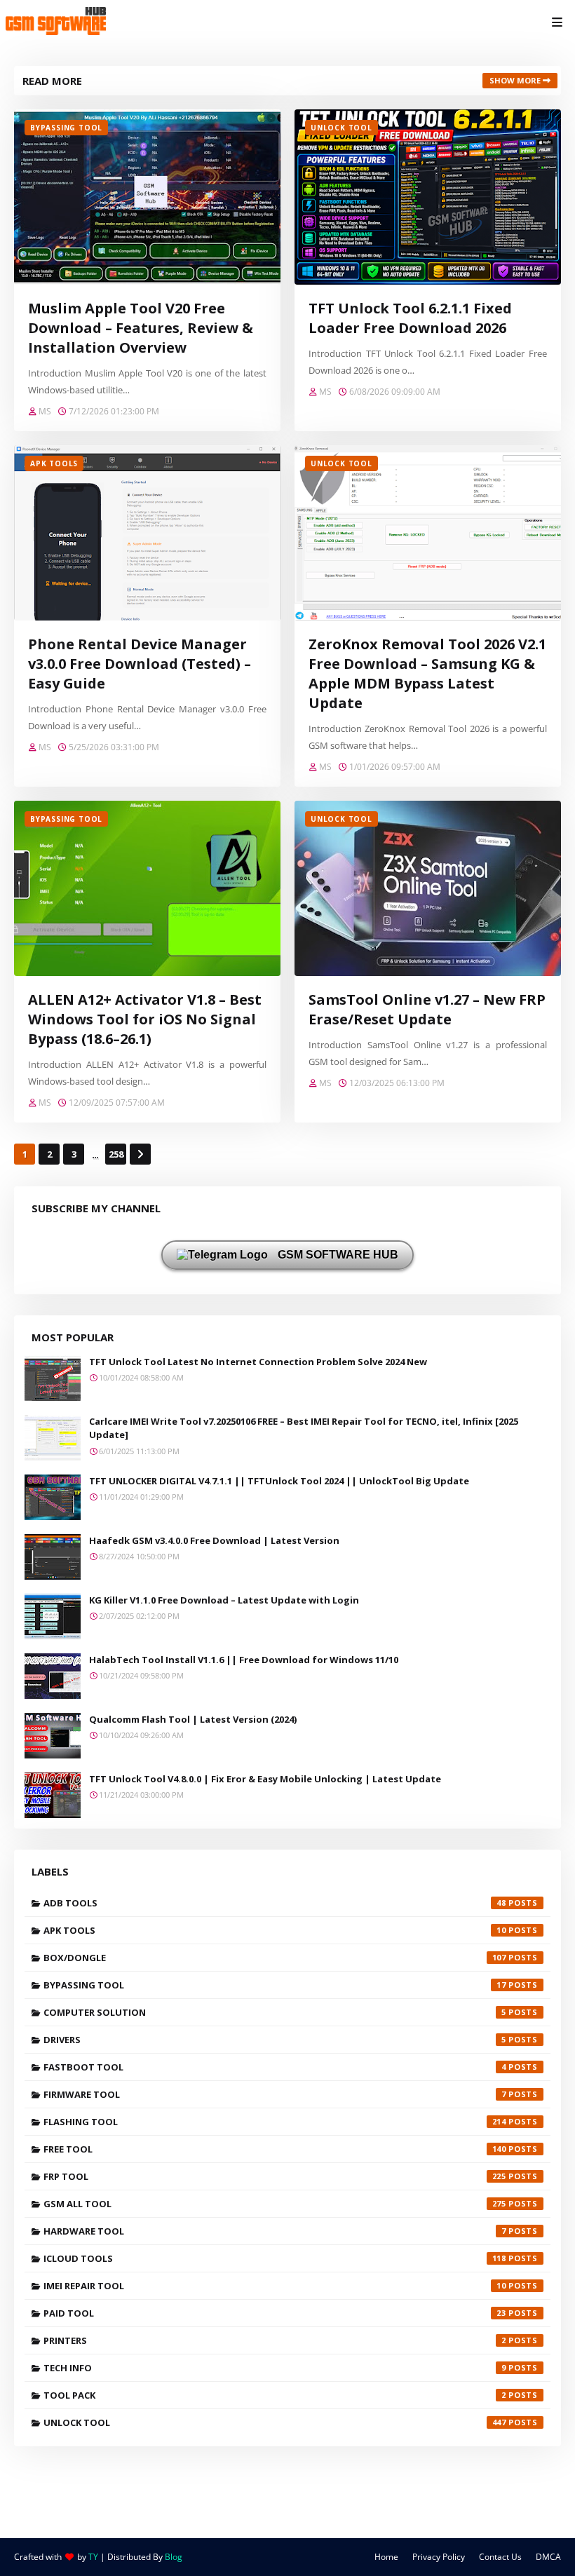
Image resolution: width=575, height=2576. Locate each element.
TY (93, 2557)
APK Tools (275, 1930)
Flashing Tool (275, 2122)
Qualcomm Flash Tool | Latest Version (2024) (193, 1719)
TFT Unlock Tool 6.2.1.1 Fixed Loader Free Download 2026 (410, 318)
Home (386, 2557)
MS (45, 411)
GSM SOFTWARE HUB (337, 1255)
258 (116, 1154)
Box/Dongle (275, 1958)
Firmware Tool (275, 2094)
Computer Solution (275, 2012)
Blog (174, 2557)
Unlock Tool (275, 2422)
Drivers (275, 2040)
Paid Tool (275, 2313)
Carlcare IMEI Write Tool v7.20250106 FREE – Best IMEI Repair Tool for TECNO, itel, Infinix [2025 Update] (304, 1428)
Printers (275, 2340)
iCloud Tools (275, 2258)
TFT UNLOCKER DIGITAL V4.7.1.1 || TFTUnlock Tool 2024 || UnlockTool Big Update (279, 1481)
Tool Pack (275, 2395)
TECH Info (275, 2368)
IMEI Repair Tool (275, 2286)
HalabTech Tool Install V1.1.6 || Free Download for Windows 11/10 (244, 1660)
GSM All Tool (275, 2204)
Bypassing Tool (275, 1985)
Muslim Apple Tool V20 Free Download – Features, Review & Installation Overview (141, 328)
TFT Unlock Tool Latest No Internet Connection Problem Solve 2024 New (258, 1362)
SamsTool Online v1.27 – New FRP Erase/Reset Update (427, 1009)
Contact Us (500, 2557)
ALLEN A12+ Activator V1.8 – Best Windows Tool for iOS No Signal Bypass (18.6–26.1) (145, 1019)
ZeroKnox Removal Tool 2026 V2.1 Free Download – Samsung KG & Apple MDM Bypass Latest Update (427, 673)
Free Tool (275, 2149)
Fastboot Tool (275, 2067)
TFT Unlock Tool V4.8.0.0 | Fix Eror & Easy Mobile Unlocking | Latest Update (265, 1779)
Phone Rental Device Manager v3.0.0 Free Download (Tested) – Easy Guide (140, 664)
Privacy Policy (439, 2557)
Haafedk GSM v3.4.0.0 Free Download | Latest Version (214, 1540)
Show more (515, 80)
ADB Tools (275, 1903)
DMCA (548, 2557)
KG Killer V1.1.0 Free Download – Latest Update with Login (224, 1600)
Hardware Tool (275, 2231)
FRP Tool (275, 2176)
